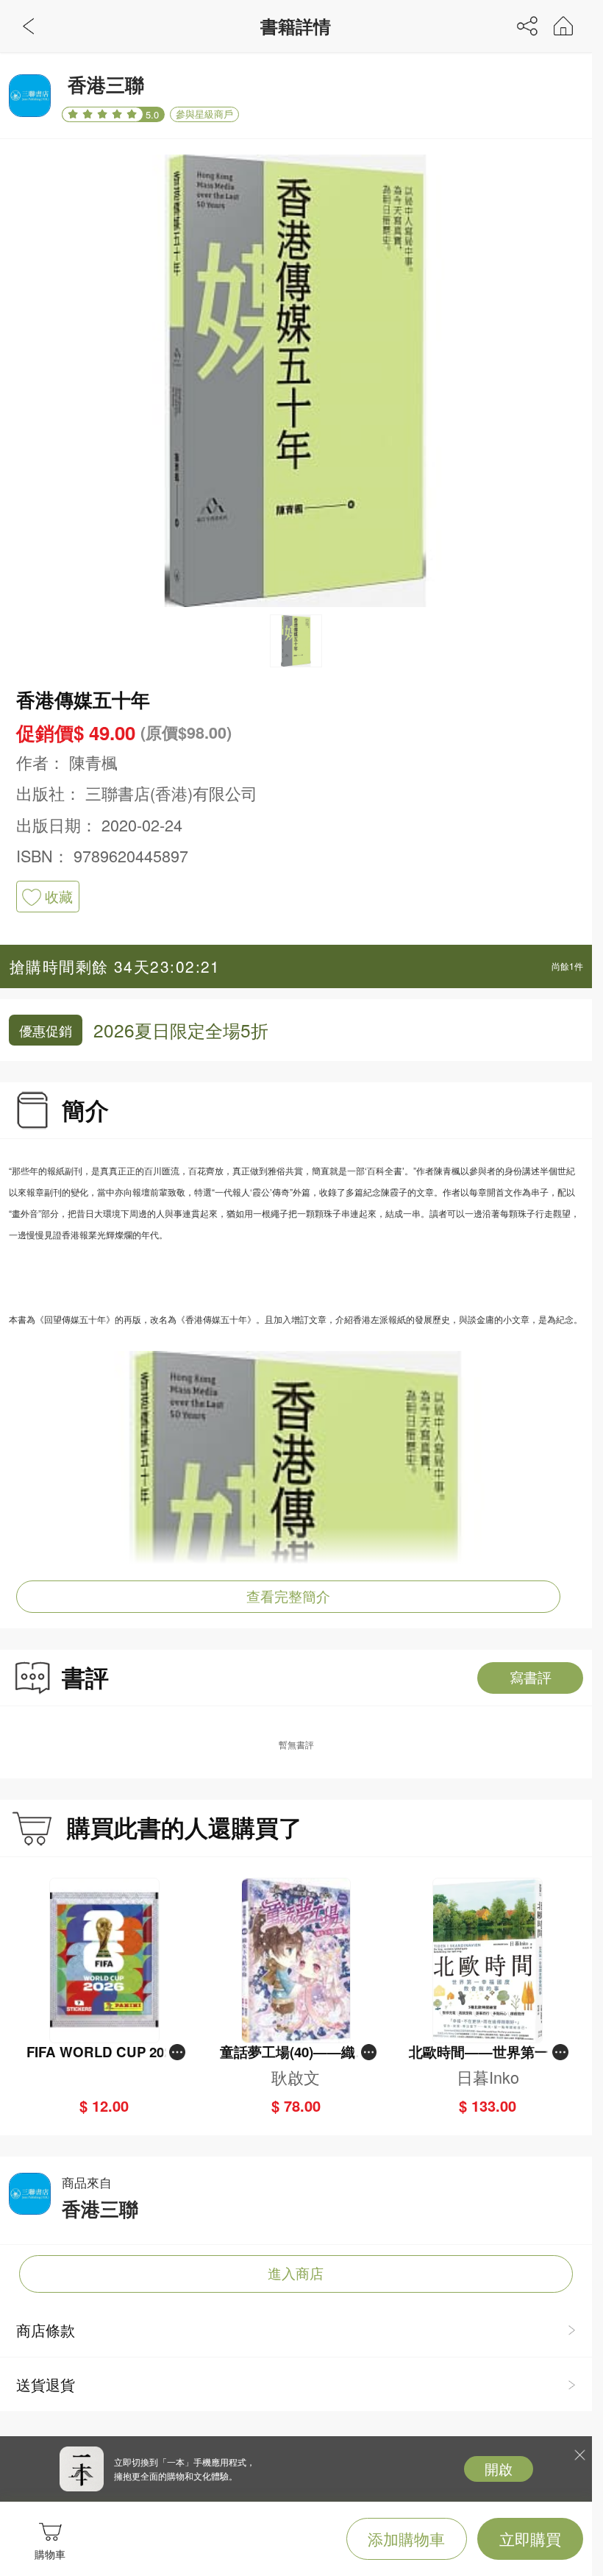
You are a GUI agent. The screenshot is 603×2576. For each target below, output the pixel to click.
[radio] (75, 114)
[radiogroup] (103, 115)
